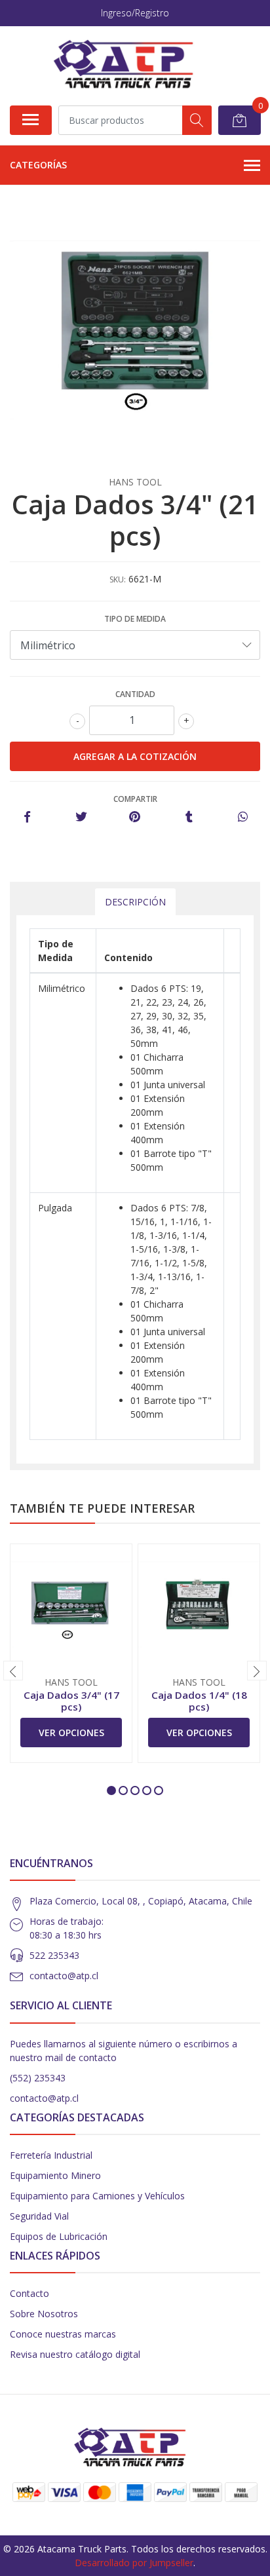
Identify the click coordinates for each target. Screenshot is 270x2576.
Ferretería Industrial (51, 2155)
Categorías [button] (38, 165)
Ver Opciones (71, 1733)
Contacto (29, 2293)
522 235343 (54, 1955)
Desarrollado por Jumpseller (134, 2563)
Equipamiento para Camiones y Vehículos (97, 2196)
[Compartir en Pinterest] (135, 817)
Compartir (135, 799)
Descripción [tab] (135, 902)
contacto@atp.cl (64, 1976)
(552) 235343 (38, 2078)
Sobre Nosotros (44, 2314)
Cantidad (135, 694)
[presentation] (13, 1671)
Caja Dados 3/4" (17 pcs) (71, 1701)
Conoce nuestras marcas (63, 2334)
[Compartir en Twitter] (81, 817)
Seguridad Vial (39, 2216)
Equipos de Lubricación (59, 2236)
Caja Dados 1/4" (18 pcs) (199, 1701)
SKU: (118, 579)
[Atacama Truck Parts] (130, 66)
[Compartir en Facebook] (27, 817)
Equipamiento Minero (55, 2175)
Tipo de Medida (135, 619)
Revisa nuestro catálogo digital (75, 2354)
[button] (111, 1790)
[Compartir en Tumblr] (189, 817)
